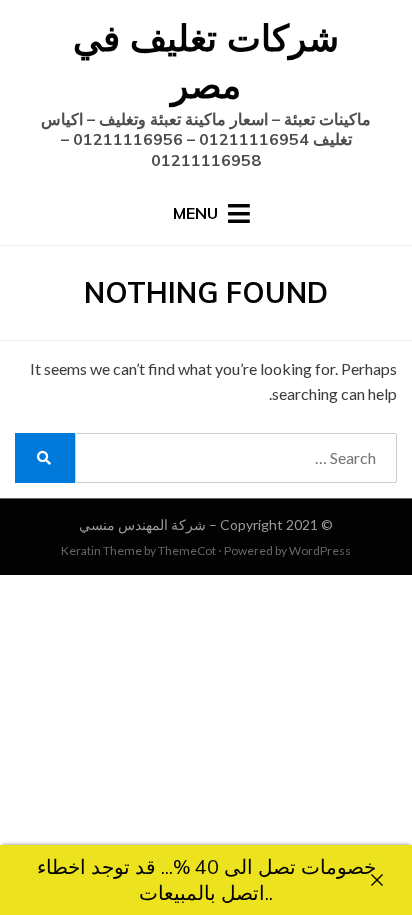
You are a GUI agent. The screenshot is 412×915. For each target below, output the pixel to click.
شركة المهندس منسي (142, 524)
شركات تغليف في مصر (206, 61)
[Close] (377, 880)
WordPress (320, 550)
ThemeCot (187, 550)
